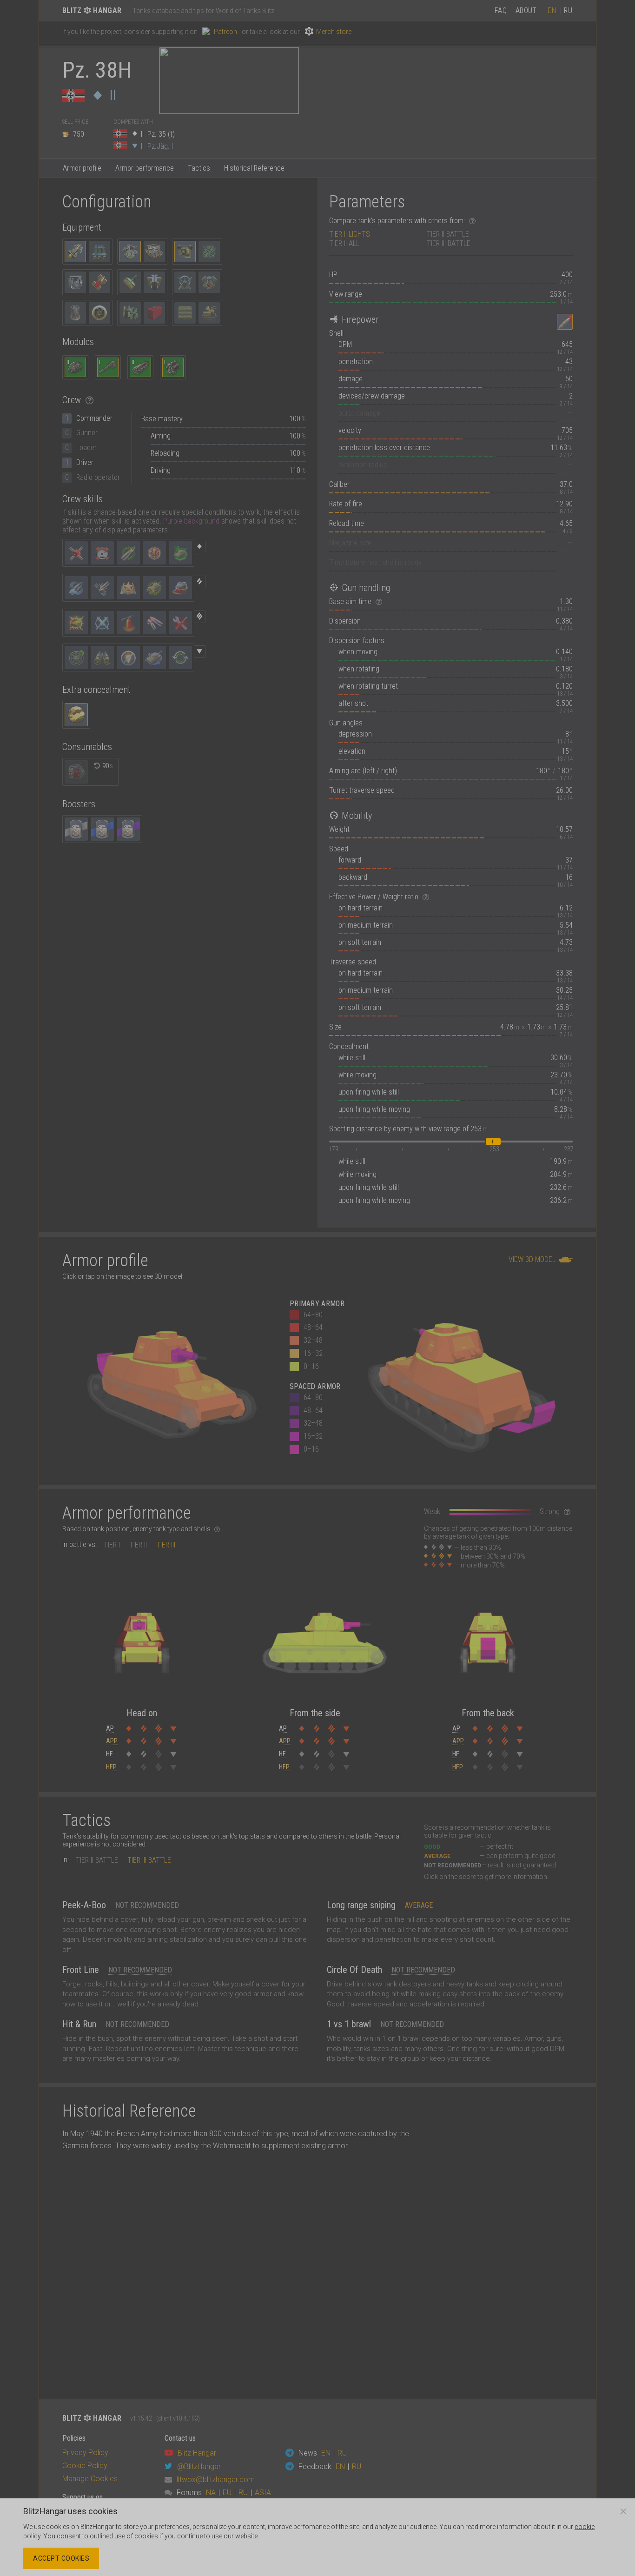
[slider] (493, 1142)
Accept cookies (61, 2558)
